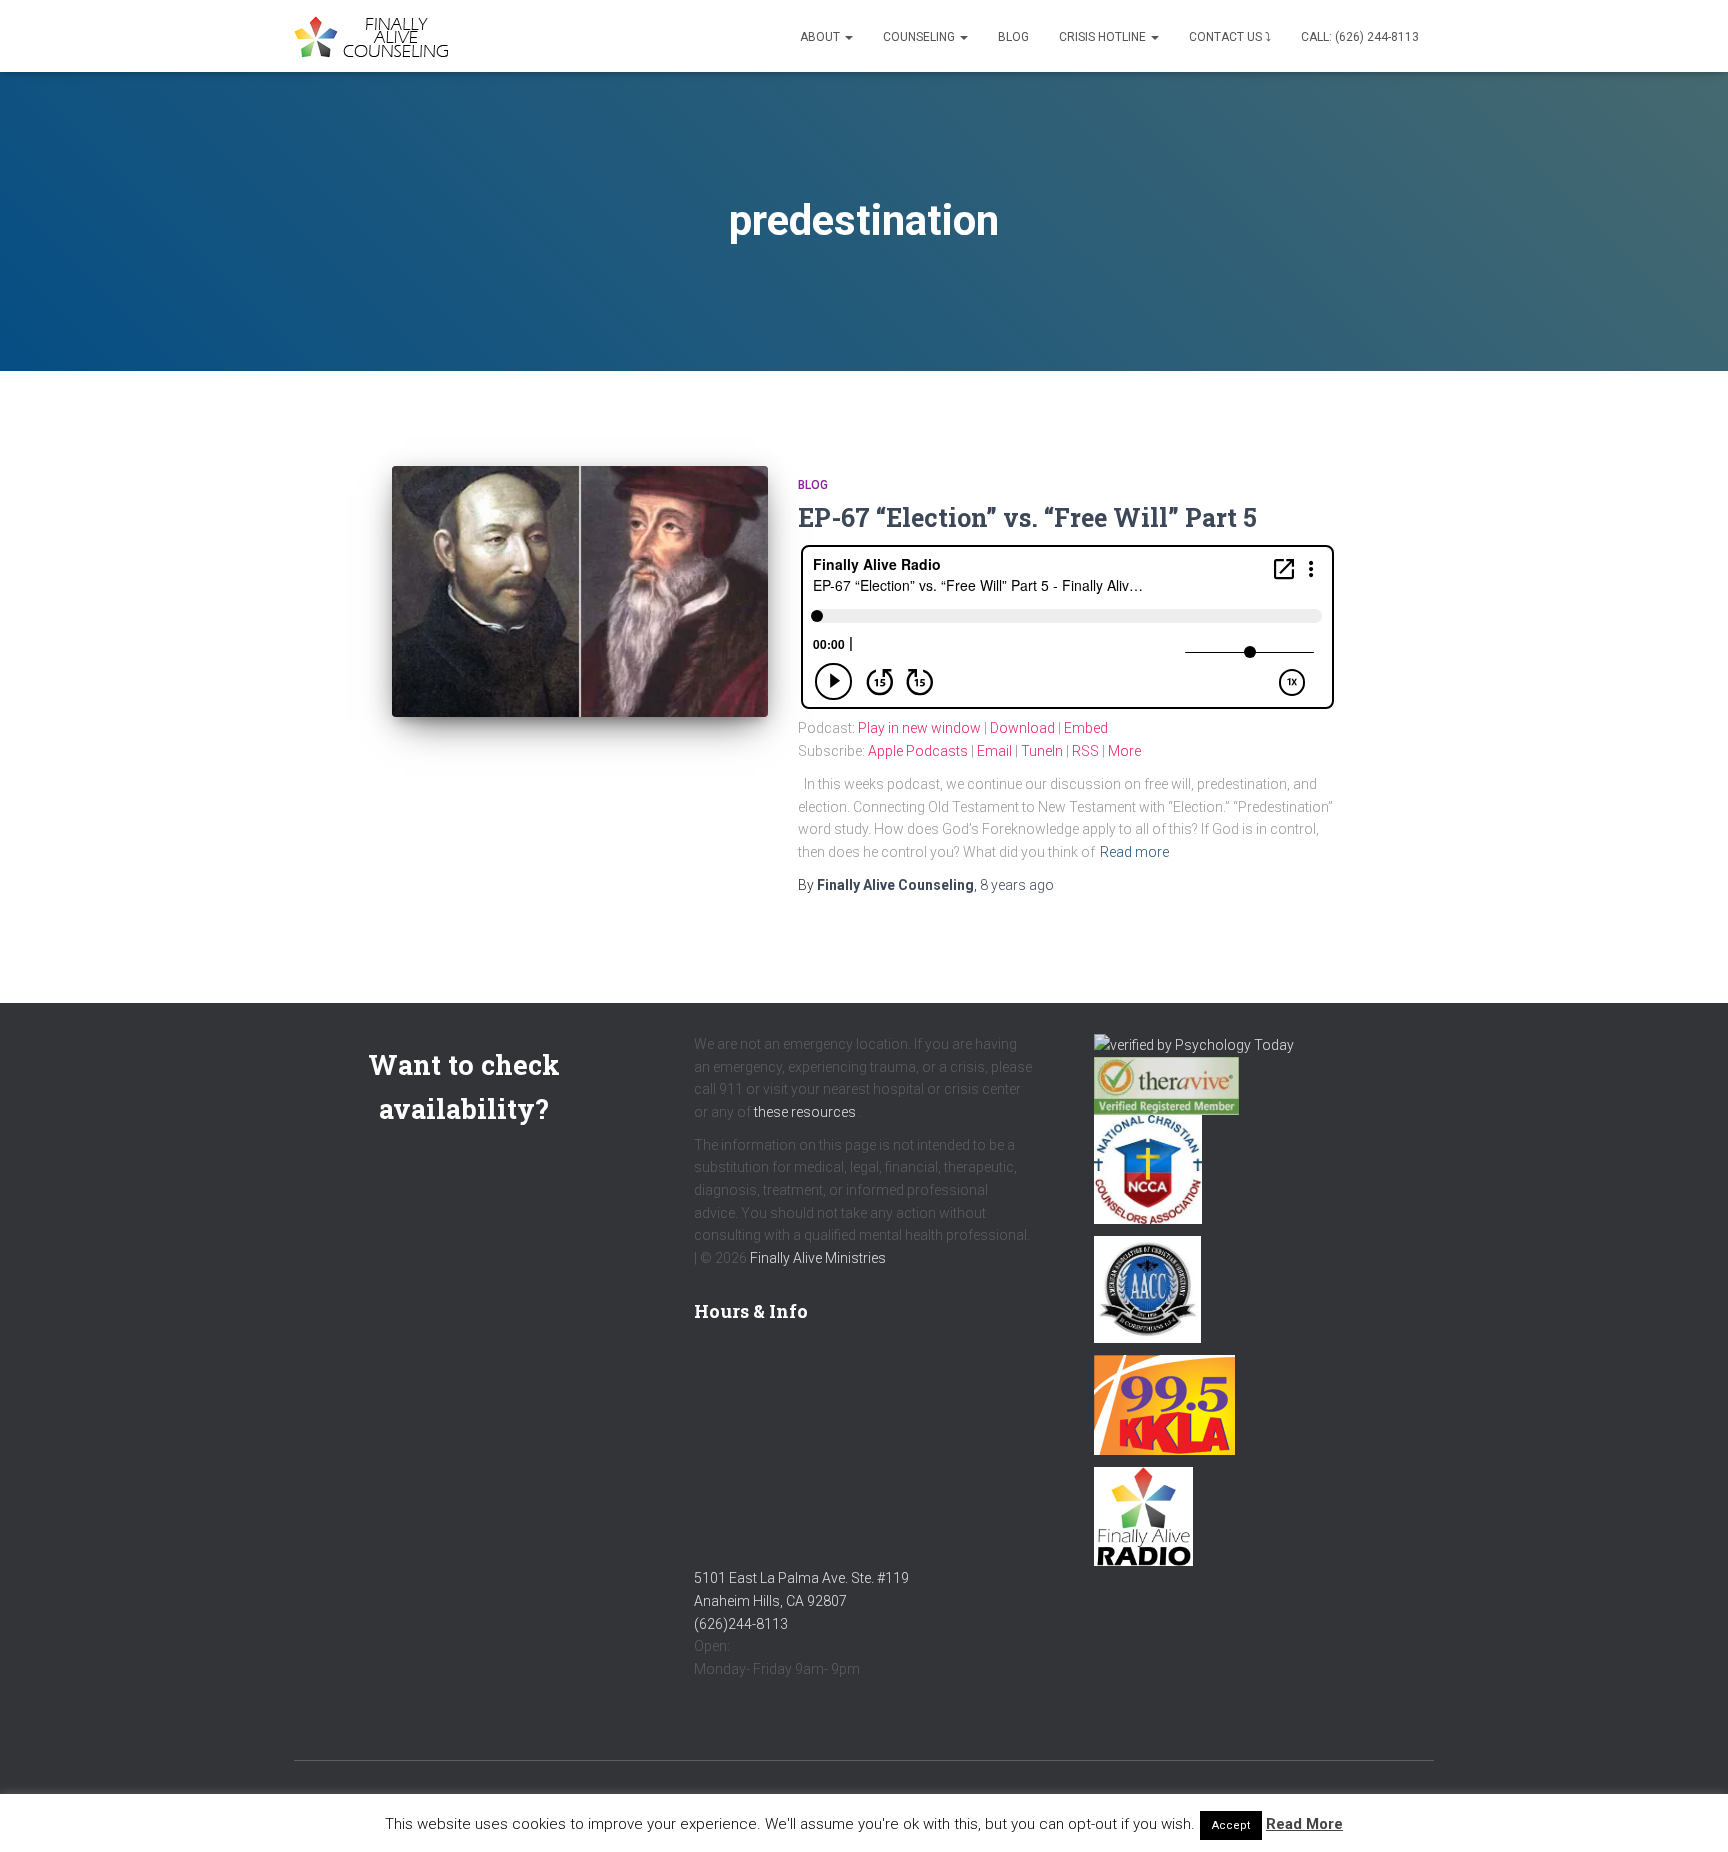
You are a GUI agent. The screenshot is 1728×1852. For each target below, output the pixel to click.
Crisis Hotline (1104, 37)
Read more (1134, 852)
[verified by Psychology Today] (1194, 1044)
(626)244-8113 (741, 1624)
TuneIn (1042, 751)
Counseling (920, 37)
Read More (1304, 1824)
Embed (1086, 728)
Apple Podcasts (918, 751)
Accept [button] (1231, 1825)
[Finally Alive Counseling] (376, 36)
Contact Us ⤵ (1230, 37)
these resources (805, 1112)
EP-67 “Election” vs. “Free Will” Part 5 (1027, 517)
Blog (1013, 37)
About (821, 37)
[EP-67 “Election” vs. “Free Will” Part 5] (580, 591)
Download (1022, 728)
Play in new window (919, 728)
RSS (1085, 751)
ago (1017, 885)
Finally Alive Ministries (818, 1258)
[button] (848, 37)
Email (994, 751)
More (1124, 751)
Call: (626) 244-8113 (1360, 37)
